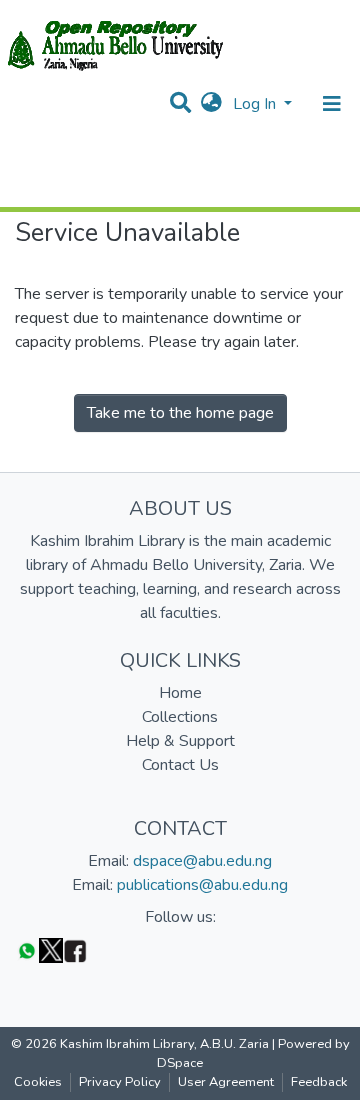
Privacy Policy (120, 1082)
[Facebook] (75, 949)
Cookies (38, 1082)
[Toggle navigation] (332, 104)
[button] (211, 104)
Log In (256, 104)
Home (180, 693)
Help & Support (180, 741)
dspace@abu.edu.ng (202, 861)
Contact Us (180, 765)
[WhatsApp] (27, 949)
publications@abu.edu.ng (202, 885)
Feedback (319, 1082)
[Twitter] (51, 949)
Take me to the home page (180, 413)
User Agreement (226, 1082)
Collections (180, 717)
